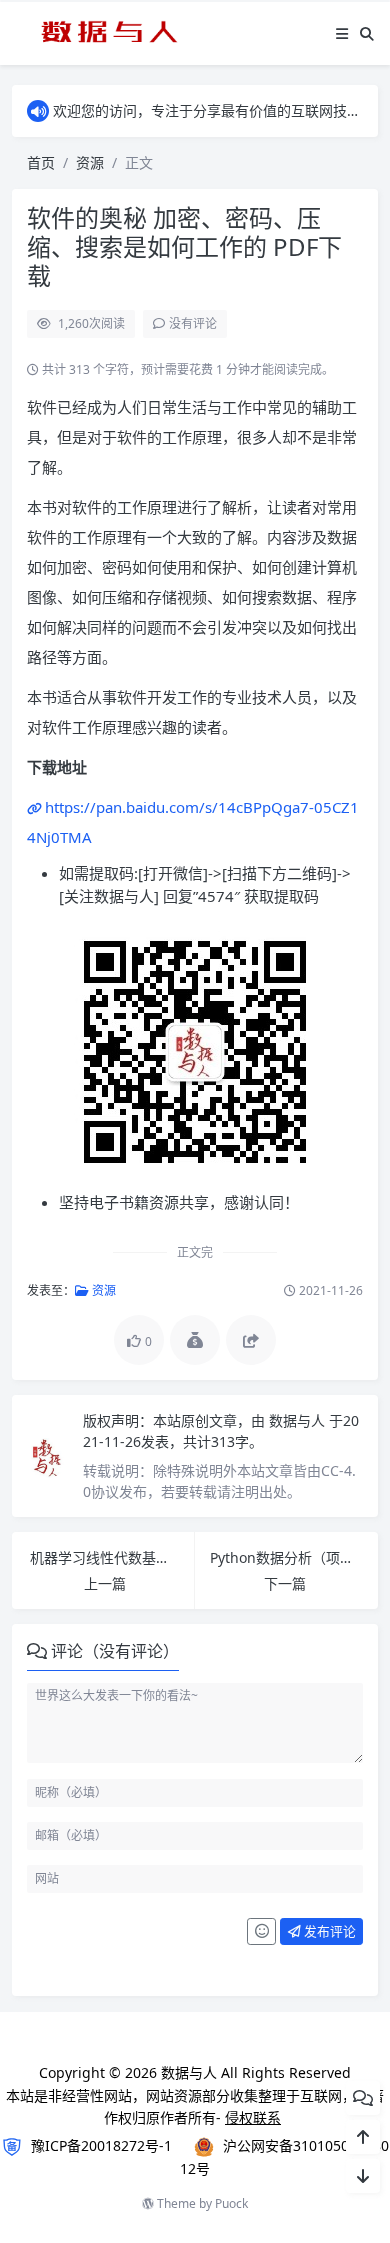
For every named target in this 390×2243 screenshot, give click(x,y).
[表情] (261, 1932)
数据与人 (299, 1420)
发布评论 (328, 1931)
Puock (231, 2203)
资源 (90, 162)
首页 (41, 162)
